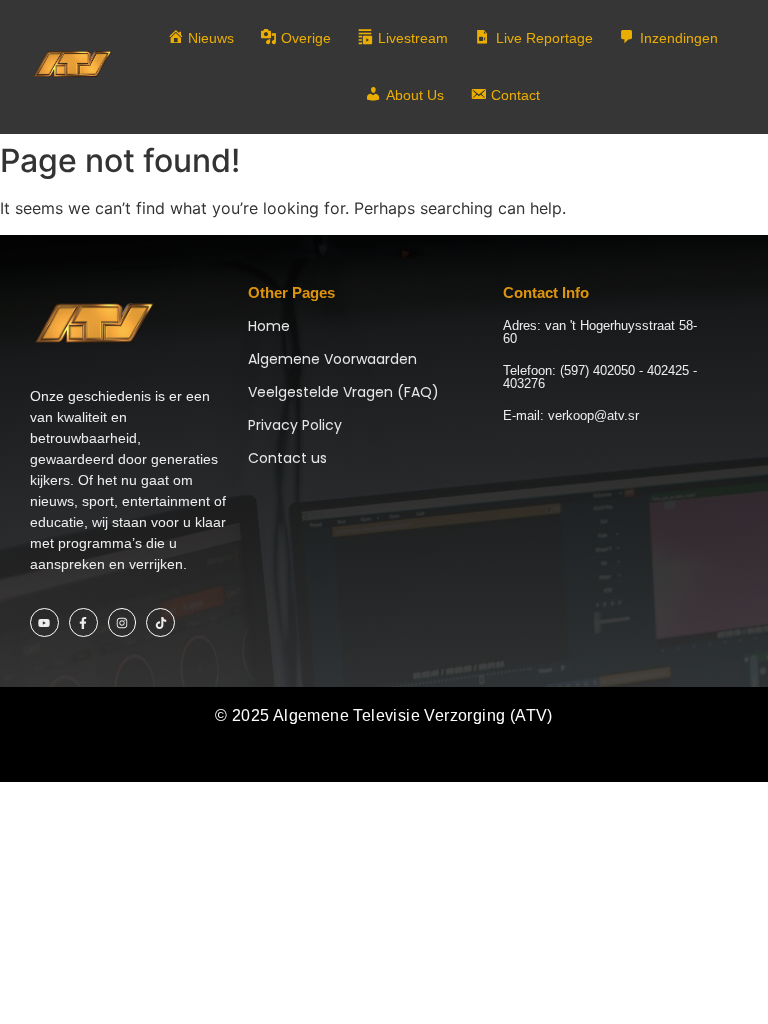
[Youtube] (44, 622)
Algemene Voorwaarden (332, 359)
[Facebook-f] (83, 622)
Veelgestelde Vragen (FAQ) (343, 392)
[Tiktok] (160, 622)
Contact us (287, 458)
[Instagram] (122, 622)
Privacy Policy (295, 425)
